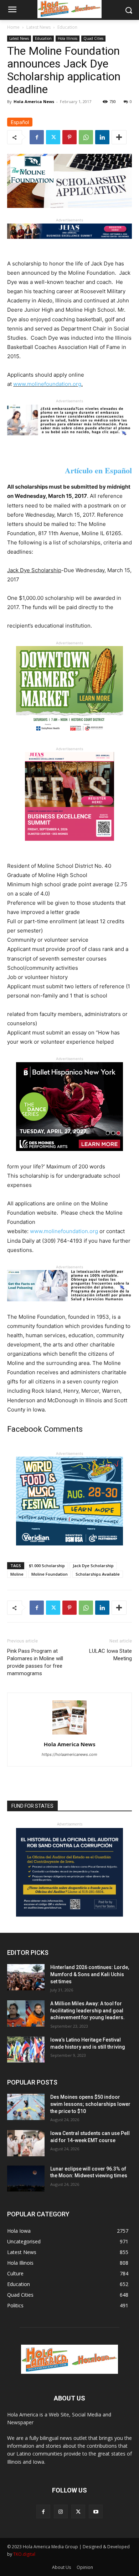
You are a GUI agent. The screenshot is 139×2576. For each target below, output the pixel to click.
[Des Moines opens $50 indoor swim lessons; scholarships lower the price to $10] (26, 2107)
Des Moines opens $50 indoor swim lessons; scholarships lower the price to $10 (90, 2104)
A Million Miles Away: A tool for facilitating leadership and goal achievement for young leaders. (87, 2010)
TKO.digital (24, 2554)
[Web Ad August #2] (69, 1307)
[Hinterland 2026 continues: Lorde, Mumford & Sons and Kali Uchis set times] (26, 1977)
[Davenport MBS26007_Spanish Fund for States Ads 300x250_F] (69, 1915)
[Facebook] (37, 137)
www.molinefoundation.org (47, 384)
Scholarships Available (98, 1574)
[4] (69, 244)
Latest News (38, 27)
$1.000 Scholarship (47, 1566)
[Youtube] (96, 2512)
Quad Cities (93, 38)
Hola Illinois (68, 38)
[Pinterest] (69, 137)
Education (67, 27)
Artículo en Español (98, 470)
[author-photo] (69, 1734)
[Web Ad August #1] (69, 441)
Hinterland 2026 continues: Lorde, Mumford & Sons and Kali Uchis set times (90, 1974)
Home (13, 27)
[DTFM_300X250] (69, 740)
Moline (17, 1574)
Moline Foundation (50, 1574)
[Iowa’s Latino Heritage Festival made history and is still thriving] (26, 2050)
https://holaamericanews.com (69, 1754)
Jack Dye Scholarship (93, 1566)
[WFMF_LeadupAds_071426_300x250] (69, 1551)
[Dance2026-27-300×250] (69, 1157)
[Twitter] (53, 137)
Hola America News (34, 101)
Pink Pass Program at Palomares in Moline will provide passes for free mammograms (35, 1662)
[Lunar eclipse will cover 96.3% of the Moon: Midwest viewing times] (26, 2179)
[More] (119, 137)
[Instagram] (61, 2512)
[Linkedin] (102, 137)
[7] (69, 846)
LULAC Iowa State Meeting (110, 1655)
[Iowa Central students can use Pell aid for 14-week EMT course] (26, 2143)
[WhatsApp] (86, 137)
